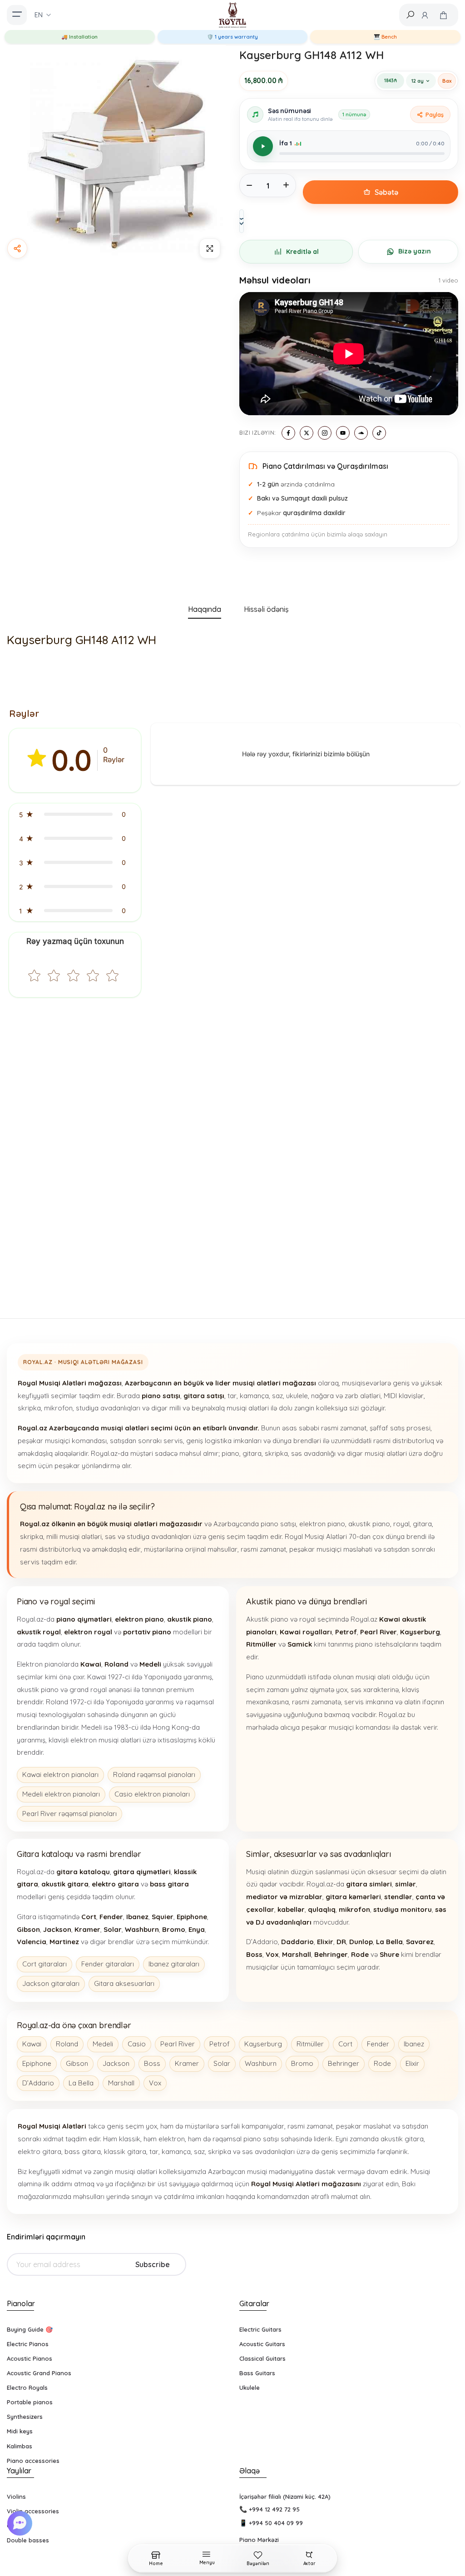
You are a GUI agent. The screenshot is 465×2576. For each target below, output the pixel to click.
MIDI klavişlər (404, 1396)
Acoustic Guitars (262, 2344)
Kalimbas (20, 2446)
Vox (155, 2083)
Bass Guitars (257, 2373)
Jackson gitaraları (51, 1983)
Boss (152, 2063)
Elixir (412, 2063)
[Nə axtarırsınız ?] (410, 15)
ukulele (297, 1396)
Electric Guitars (260, 2329)
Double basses (28, 2540)
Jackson (116, 2063)
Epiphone (37, 2063)
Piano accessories (33, 2461)
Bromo (302, 2063)
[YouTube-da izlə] (343, 433)
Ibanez (414, 2044)
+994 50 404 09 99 (276, 2523)
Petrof (220, 2044)
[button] (75, 814)
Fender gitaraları (108, 1964)
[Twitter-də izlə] (307, 433)
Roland (67, 2044)
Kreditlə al (302, 252)
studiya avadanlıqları (108, 1408)
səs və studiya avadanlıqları (148, 1536)
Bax (447, 81)
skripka (29, 1408)
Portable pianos (30, 2402)
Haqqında (205, 609)
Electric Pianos (28, 2344)
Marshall (121, 2083)
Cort (345, 2044)
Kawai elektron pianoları (60, 1774)
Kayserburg (263, 2044)
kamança (254, 1396)
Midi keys (20, 2431)
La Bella (81, 2083)
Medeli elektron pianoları (61, 1794)
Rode (382, 2063)
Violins (16, 2497)
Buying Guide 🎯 (30, 2329)
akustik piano (369, 1524)
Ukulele (250, 2387)
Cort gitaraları (45, 1964)
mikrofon (58, 1408)
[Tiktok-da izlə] (379, 433)
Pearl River (178, 2044)
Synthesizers (25, 2417)
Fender (378, 2044)
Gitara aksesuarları (124, 1983)
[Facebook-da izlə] (288, 433)
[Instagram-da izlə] (325, 433)
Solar (222, 2063)
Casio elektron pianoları (152, 1794)
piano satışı (278, 1524)
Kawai (32, 2044)
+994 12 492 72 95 (274, 2509)
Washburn (261, 2063)
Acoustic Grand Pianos (39, 2373)
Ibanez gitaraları (174, 1964)
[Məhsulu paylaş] (17, 248)
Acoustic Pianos (30, 2358)
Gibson (77, 2063)
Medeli (103, 2044)
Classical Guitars (262, 2358)
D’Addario (38, 2083)
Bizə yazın (415, 251)
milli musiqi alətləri (74, 1536)
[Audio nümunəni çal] (263, 146)
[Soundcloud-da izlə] (361, 433)
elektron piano (322, 1524)
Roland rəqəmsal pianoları (154, 1774)
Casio (137, 2044)
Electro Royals (27, 2387)
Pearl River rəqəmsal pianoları (69, 1814)
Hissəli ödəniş (266, 609)
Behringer (344, 2063)
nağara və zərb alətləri (346, 1396)
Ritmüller (310, 2044)
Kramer (187, 2063)
